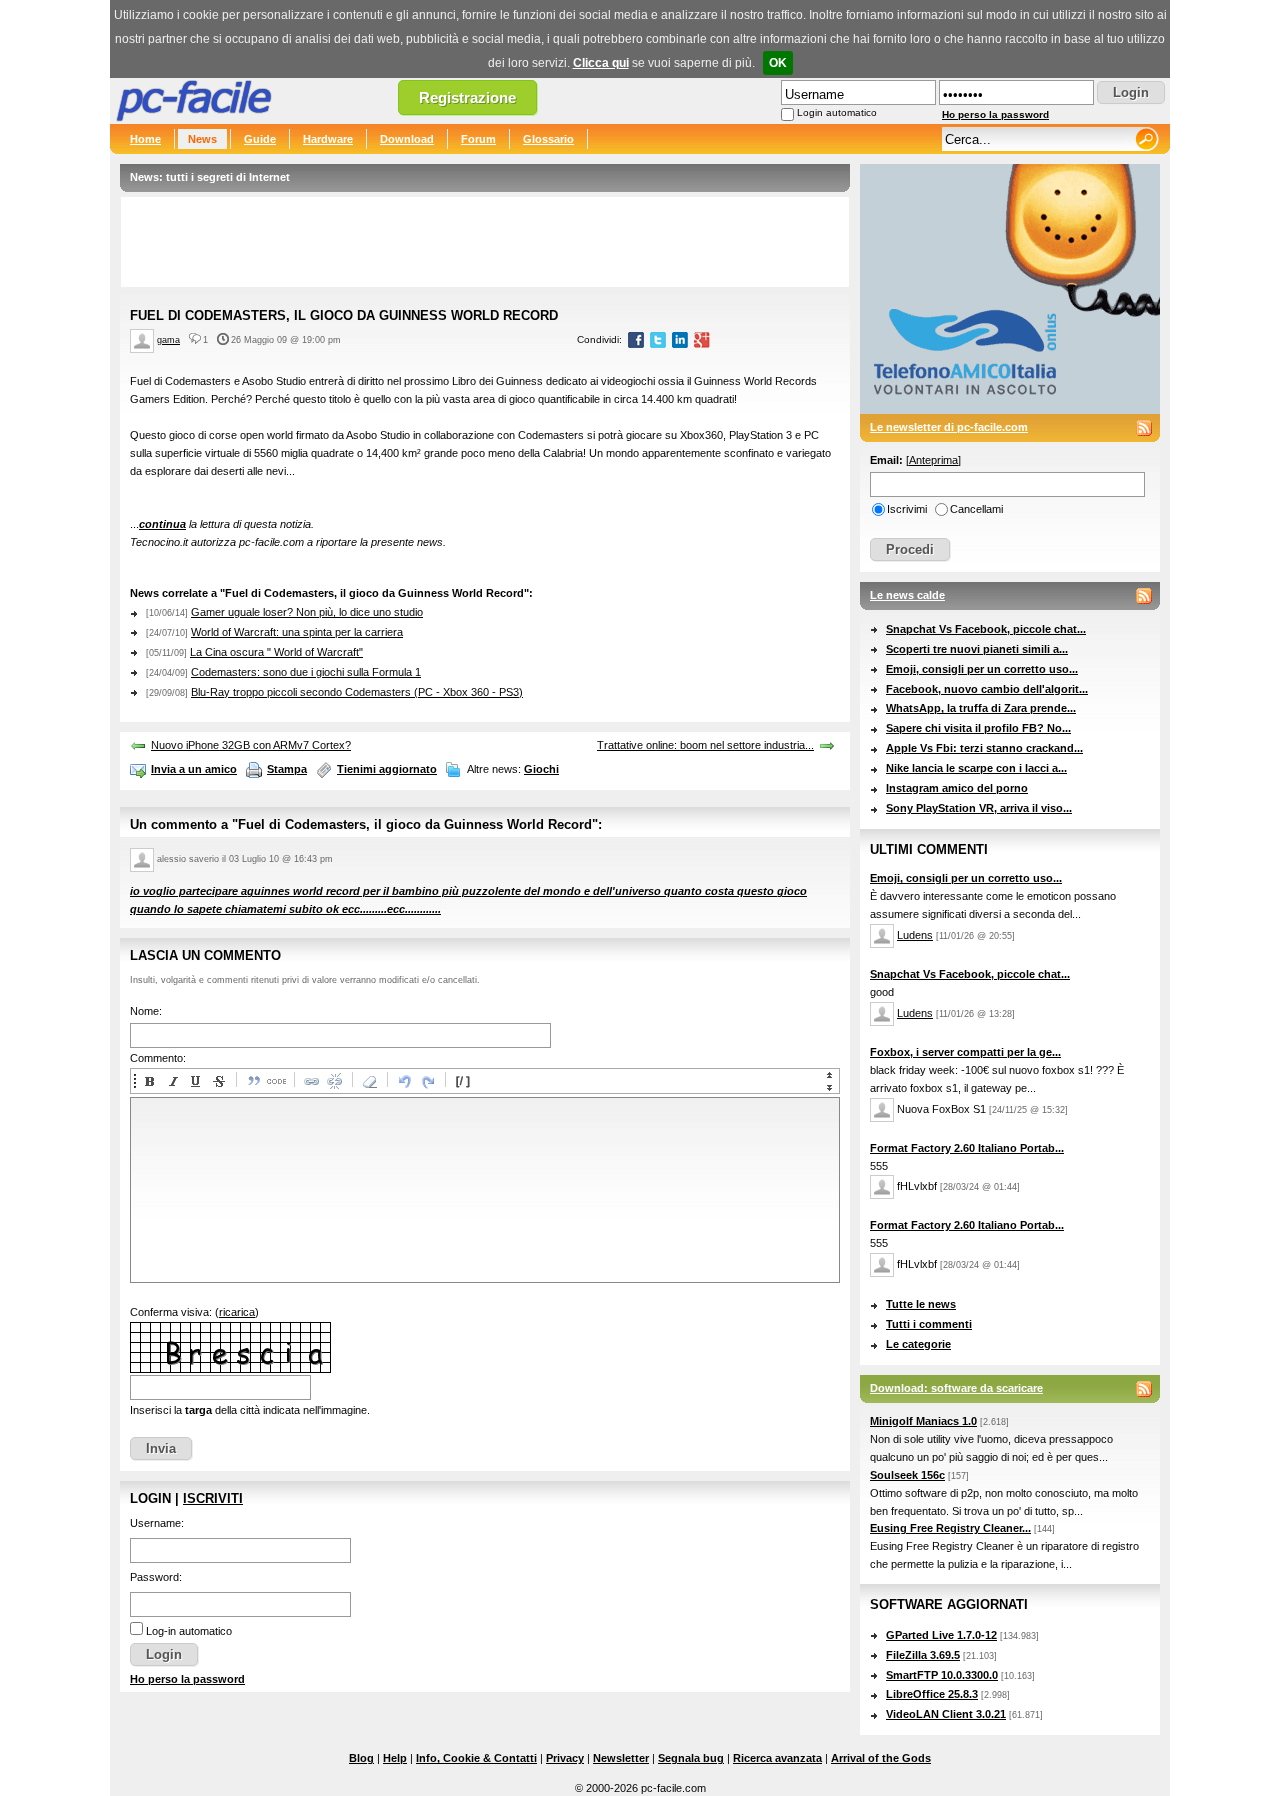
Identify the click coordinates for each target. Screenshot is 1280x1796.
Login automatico (837, 112)
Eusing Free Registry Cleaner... (950, 1528)
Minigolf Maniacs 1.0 (923, 1421)
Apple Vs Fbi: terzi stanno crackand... (984, 748)
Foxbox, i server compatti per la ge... (965, 1052)
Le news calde (907, 595)
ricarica (237, 1312)
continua (162, 524)
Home (145, 139)
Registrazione (467, 97)
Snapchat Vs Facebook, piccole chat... (986, 629)
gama (168, 340)
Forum (478, 139)
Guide (260, 139)
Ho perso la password (995, 114)
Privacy (565, 1758)
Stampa (287, 769)
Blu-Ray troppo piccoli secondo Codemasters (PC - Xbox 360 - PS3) (357, 692)
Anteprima (933, 460)
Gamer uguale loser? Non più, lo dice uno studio (307, 612)
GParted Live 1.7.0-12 (941, 1635)
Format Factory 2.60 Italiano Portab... (967, 1148)
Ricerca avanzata (777, 1758)
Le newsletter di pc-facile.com (949, 427)
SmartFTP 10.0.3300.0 (942, 1675)
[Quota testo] (253, 1081)
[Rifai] (427, 1081)
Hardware (328, 139)
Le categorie (918, 1344)
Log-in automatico (189, 1631)
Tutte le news (921, 1304)
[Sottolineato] (195, 1081)
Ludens (915, 935)
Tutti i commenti (929, 1324)
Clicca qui (601, 63)
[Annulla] (404, 1081)
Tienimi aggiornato (387, 769)
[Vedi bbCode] (462, 1081)
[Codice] (276, 1081)
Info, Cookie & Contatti (476, 1758)
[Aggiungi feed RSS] (1144, 428)
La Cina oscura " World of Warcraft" (276, 652)
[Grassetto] (149, 1081)
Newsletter (621, 1758)
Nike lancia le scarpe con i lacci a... (976, 768)
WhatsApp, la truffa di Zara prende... (981, 708)
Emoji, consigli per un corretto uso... (982, 669)
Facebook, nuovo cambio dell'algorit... (987, 689)
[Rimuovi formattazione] (369, 1081)
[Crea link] (311, 1081)
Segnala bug (691, 1758)
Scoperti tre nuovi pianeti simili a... (977, 649)
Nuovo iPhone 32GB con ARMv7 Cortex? (251, 745)
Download (407, 139)
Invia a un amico (194, 769)
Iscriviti (213, 1498)
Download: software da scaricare (956, 1388)
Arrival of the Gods (881, 1758)
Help (395, 1758)
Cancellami (976, 509)
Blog (361, 1758)
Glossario (548, 139)
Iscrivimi (907, 509)
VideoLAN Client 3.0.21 (946, 1714)
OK (778, 63)
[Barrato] (218, 1081)
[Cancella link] (334, 1081)
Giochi (541, 769)
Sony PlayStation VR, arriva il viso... (979, 808)
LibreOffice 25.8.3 (932, 1694)
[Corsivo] (172, 1081)
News (202, 139)
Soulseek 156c (907, 1475)
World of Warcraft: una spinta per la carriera (297, 632)
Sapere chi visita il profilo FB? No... (978, 728)
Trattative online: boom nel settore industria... (705, 745)
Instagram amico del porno (957, 788)
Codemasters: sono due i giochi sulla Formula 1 (306, 672)
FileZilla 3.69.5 (923, 1655)
